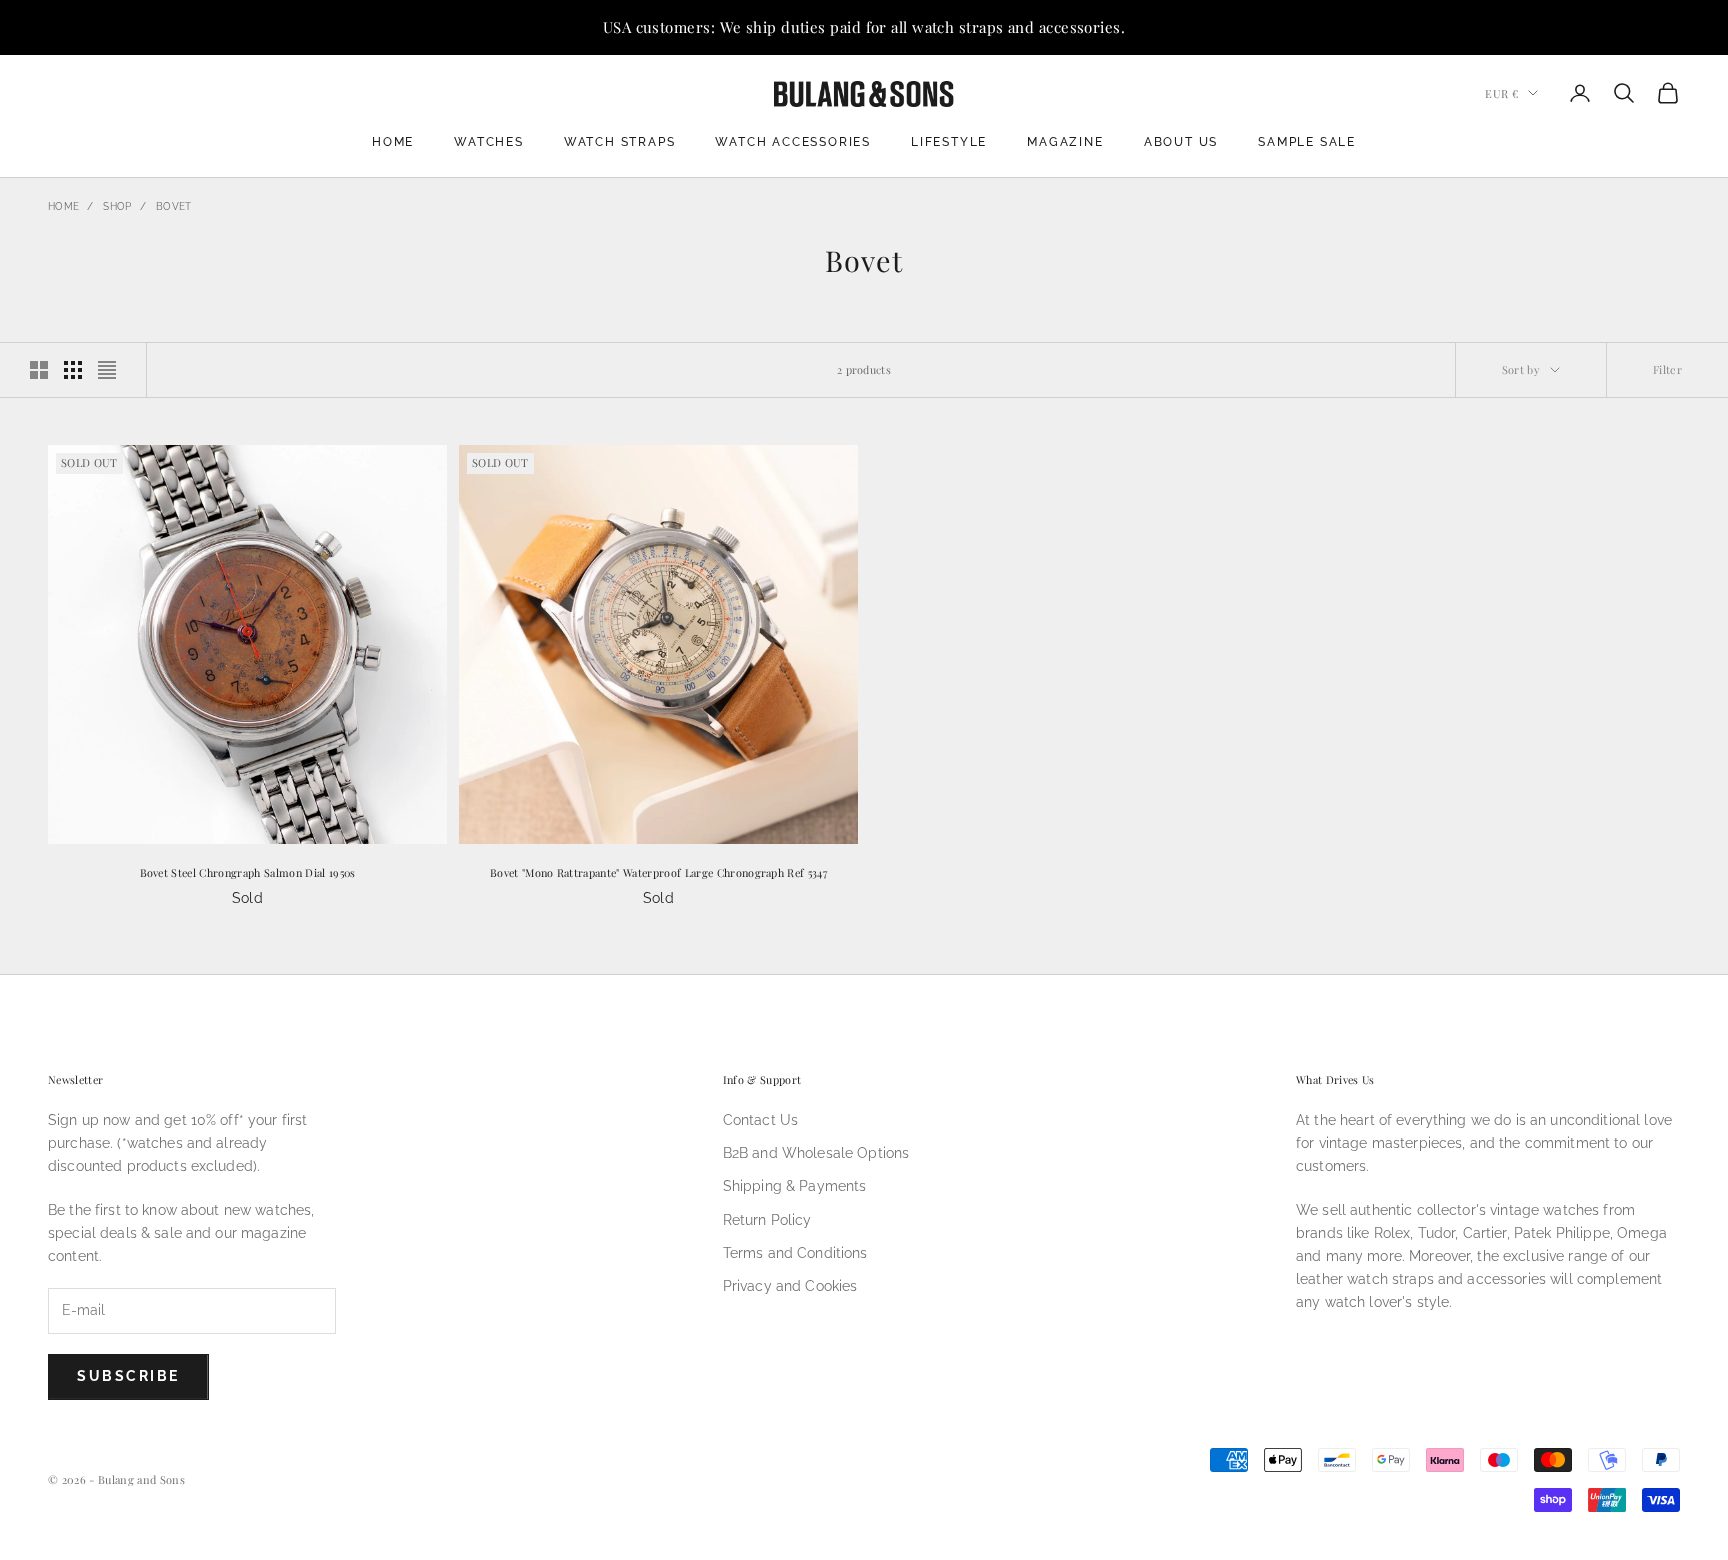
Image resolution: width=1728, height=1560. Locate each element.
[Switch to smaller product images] (73, 370)
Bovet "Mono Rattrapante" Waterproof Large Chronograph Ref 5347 (658, 872)
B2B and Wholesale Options (816, 1153)
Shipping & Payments (795, 1186)
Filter (1667, 369)
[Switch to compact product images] (107, 370)
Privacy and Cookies (790, 1286)
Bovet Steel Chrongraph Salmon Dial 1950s (248, 872)
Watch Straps (620, 142)
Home (393, 142)
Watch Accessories (793, 142)
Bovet (174, 206)
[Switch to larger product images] (39, 370)
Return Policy (767, 1220)
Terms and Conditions (795, 1253)
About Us (1181, 142)
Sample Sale (1307, 142)
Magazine (1065, 142)
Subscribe (128, 1376)
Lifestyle (949, 142)
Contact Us (760, 1120)
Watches (489, 142)
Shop (117, 206)
